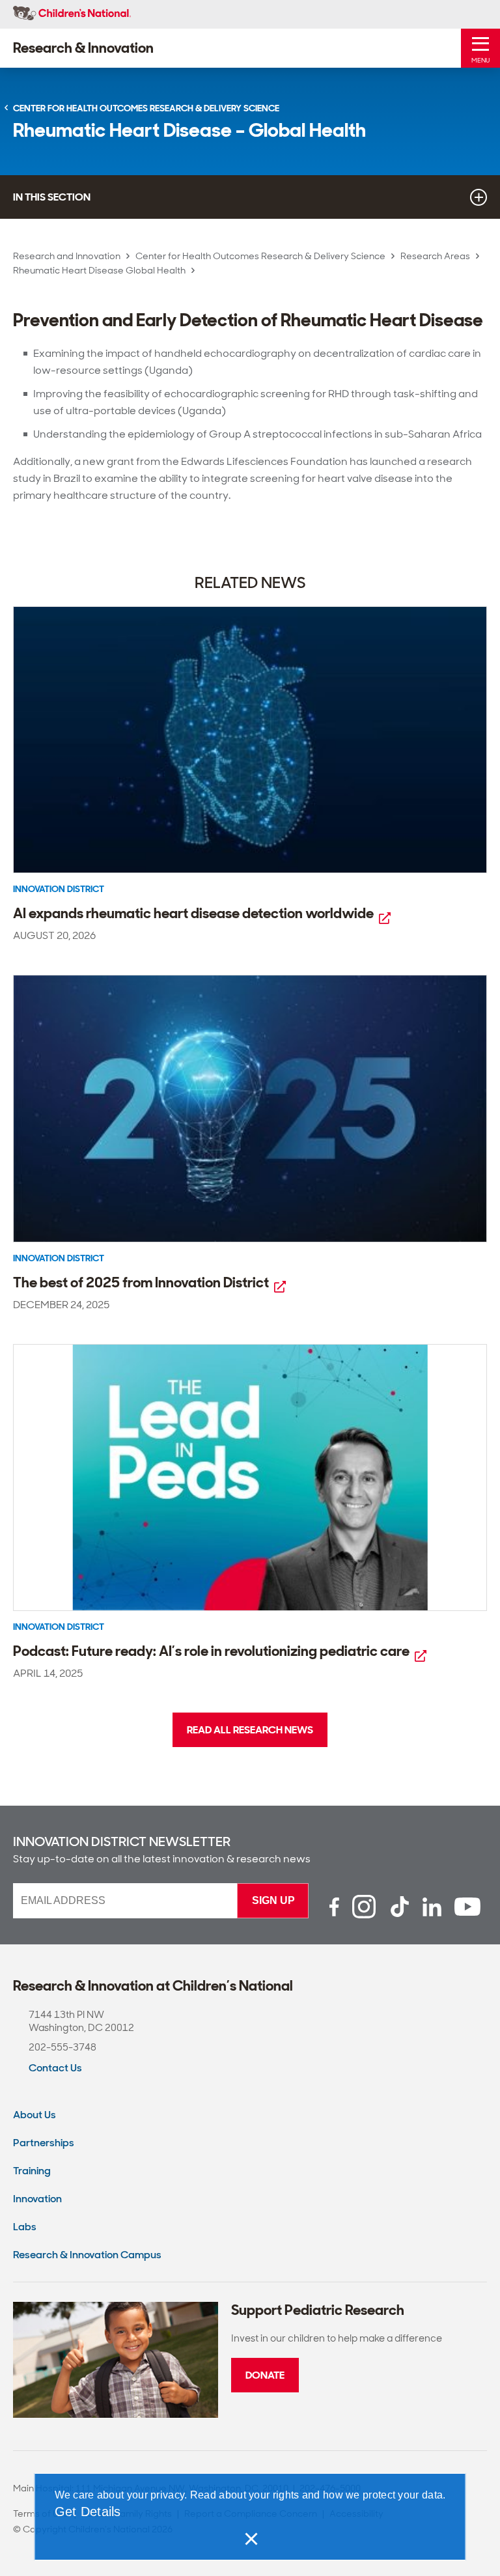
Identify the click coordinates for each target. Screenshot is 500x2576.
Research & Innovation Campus (87, 2255)
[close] (250, 2539)
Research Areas (435, 256)
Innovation (37, 2199)
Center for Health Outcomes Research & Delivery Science (260, 256)
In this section (52, 197)
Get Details (88, 2512)
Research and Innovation (67, 256)
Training (32, 2171)
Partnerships (44, 2143)
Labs (25, 2227)
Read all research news (250, 1730)
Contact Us (55, 2068)
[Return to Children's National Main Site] (72, 14)
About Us (35, 2115)
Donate (265, 2375)
